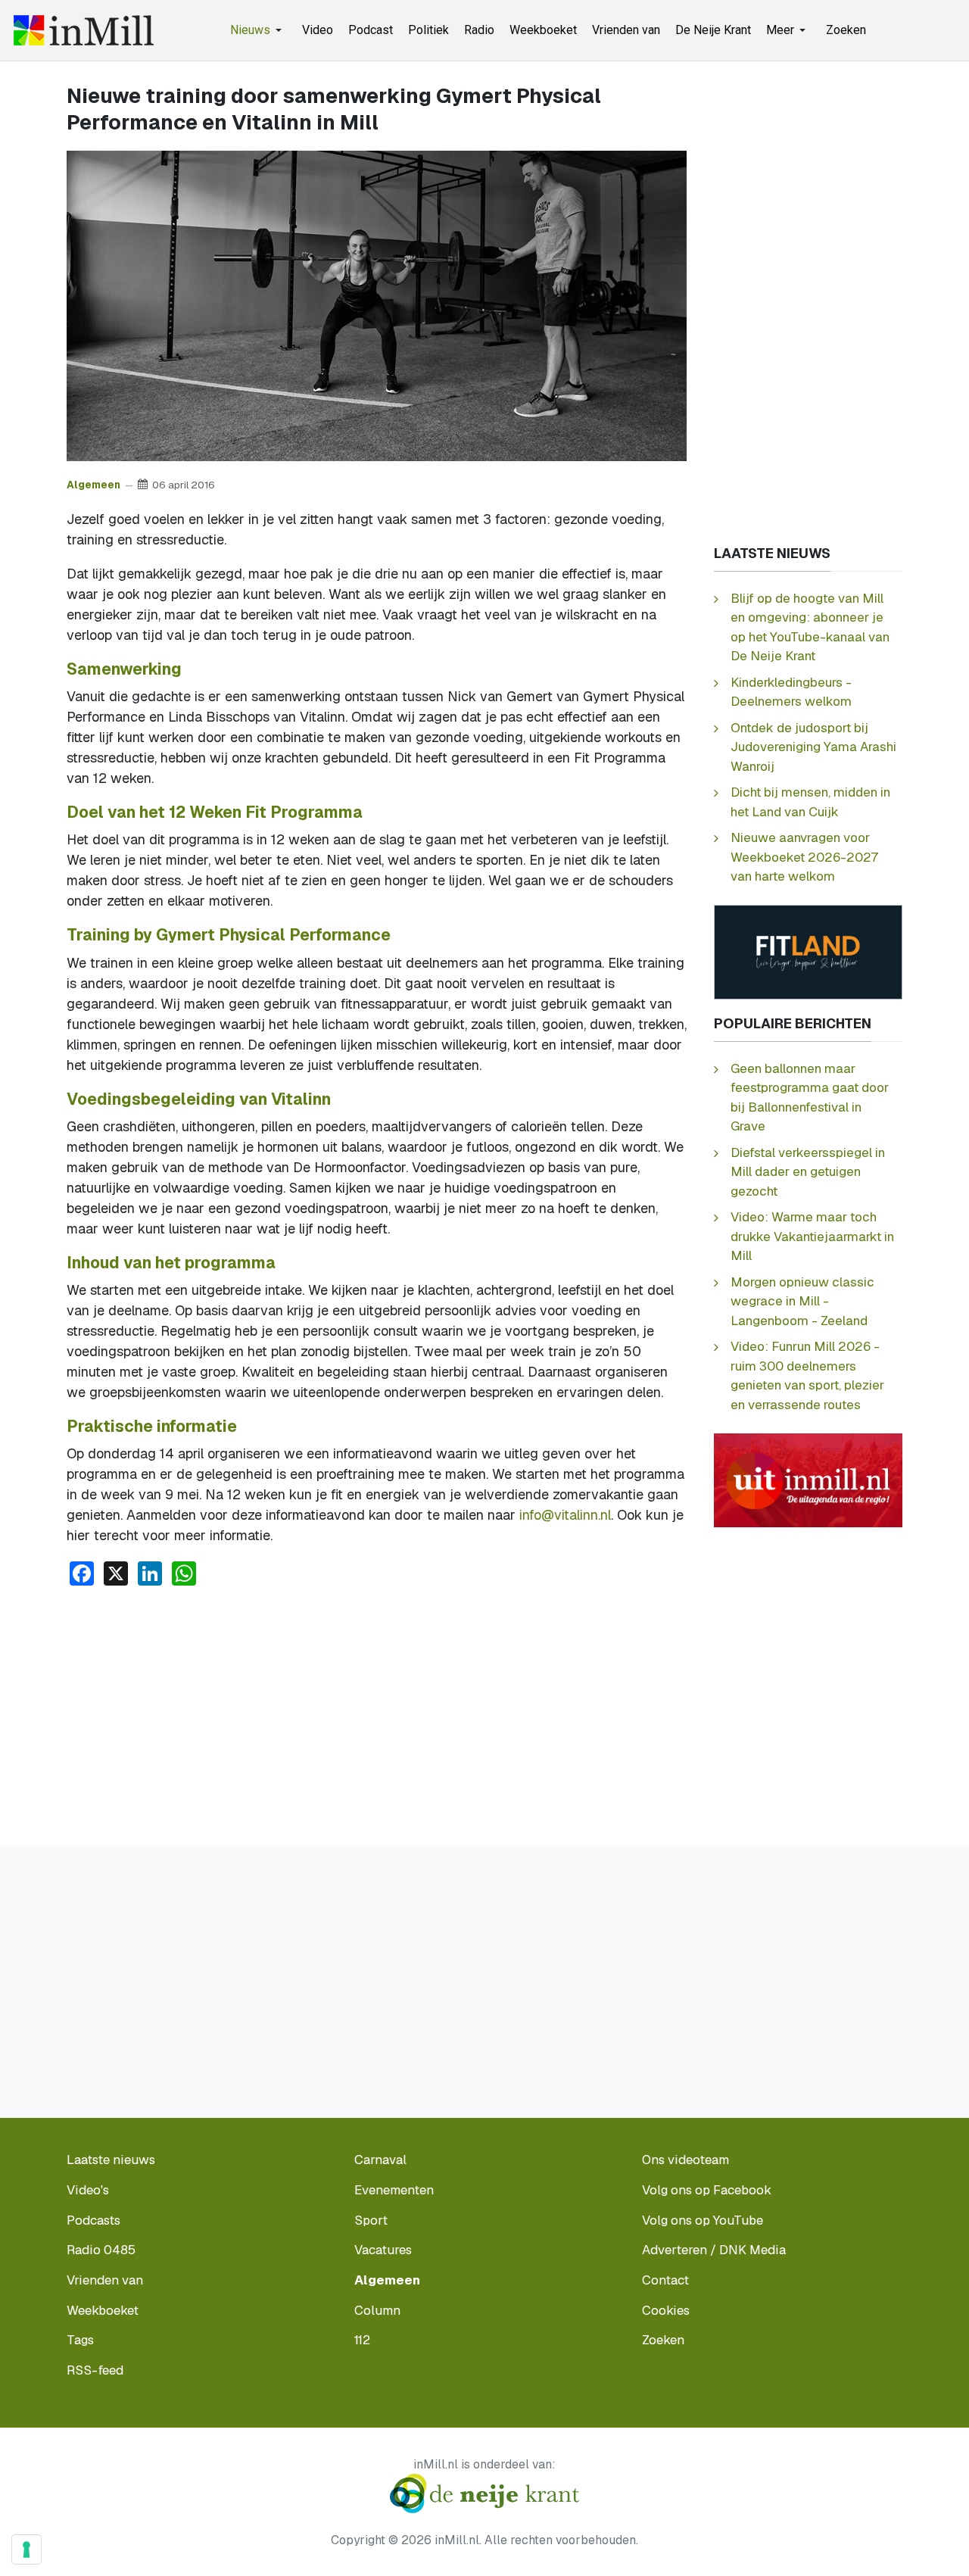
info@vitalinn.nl (565, 1515)
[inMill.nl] (84, 30)
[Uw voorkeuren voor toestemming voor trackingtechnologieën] (26, 2549)
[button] (259, 30)
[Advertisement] (377, 1712)
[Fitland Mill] (808, 951)
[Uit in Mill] (808, 1479)
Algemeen (93, 485)
